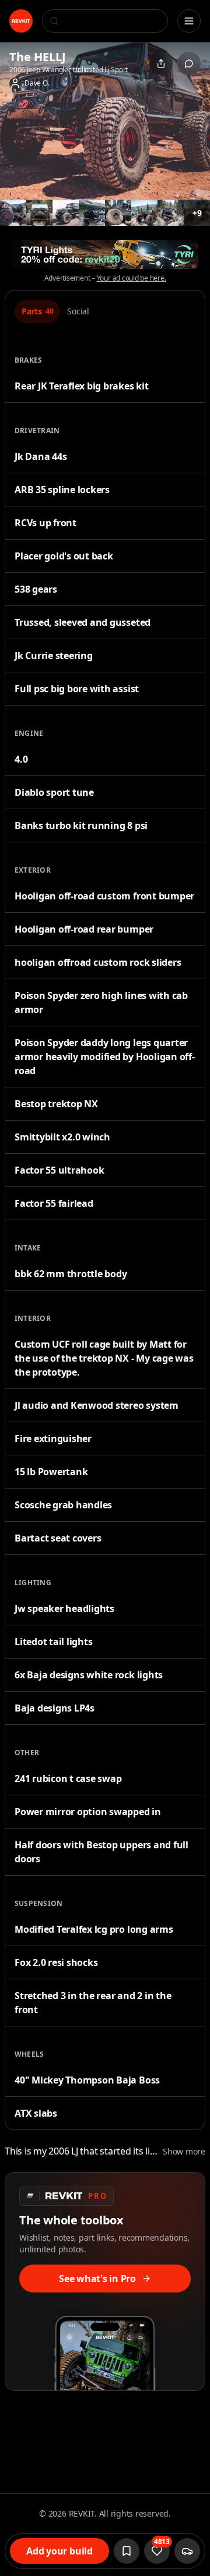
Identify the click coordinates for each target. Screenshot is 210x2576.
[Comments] (189, 63)
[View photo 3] (39, 213)
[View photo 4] (66, 213)
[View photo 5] (92, 213)
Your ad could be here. (132, 278)
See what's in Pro (97, 2279)
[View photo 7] (144, 213)
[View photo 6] (118, 213)
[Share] (161, 63)
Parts (37, 311)
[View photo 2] (13, 213)
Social (78, 311)
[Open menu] (189, 21)
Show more (184, 2151)
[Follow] (127, 2551)
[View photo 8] (171, 213)
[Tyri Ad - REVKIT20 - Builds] (105, 254)
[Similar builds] (187, 2551)
